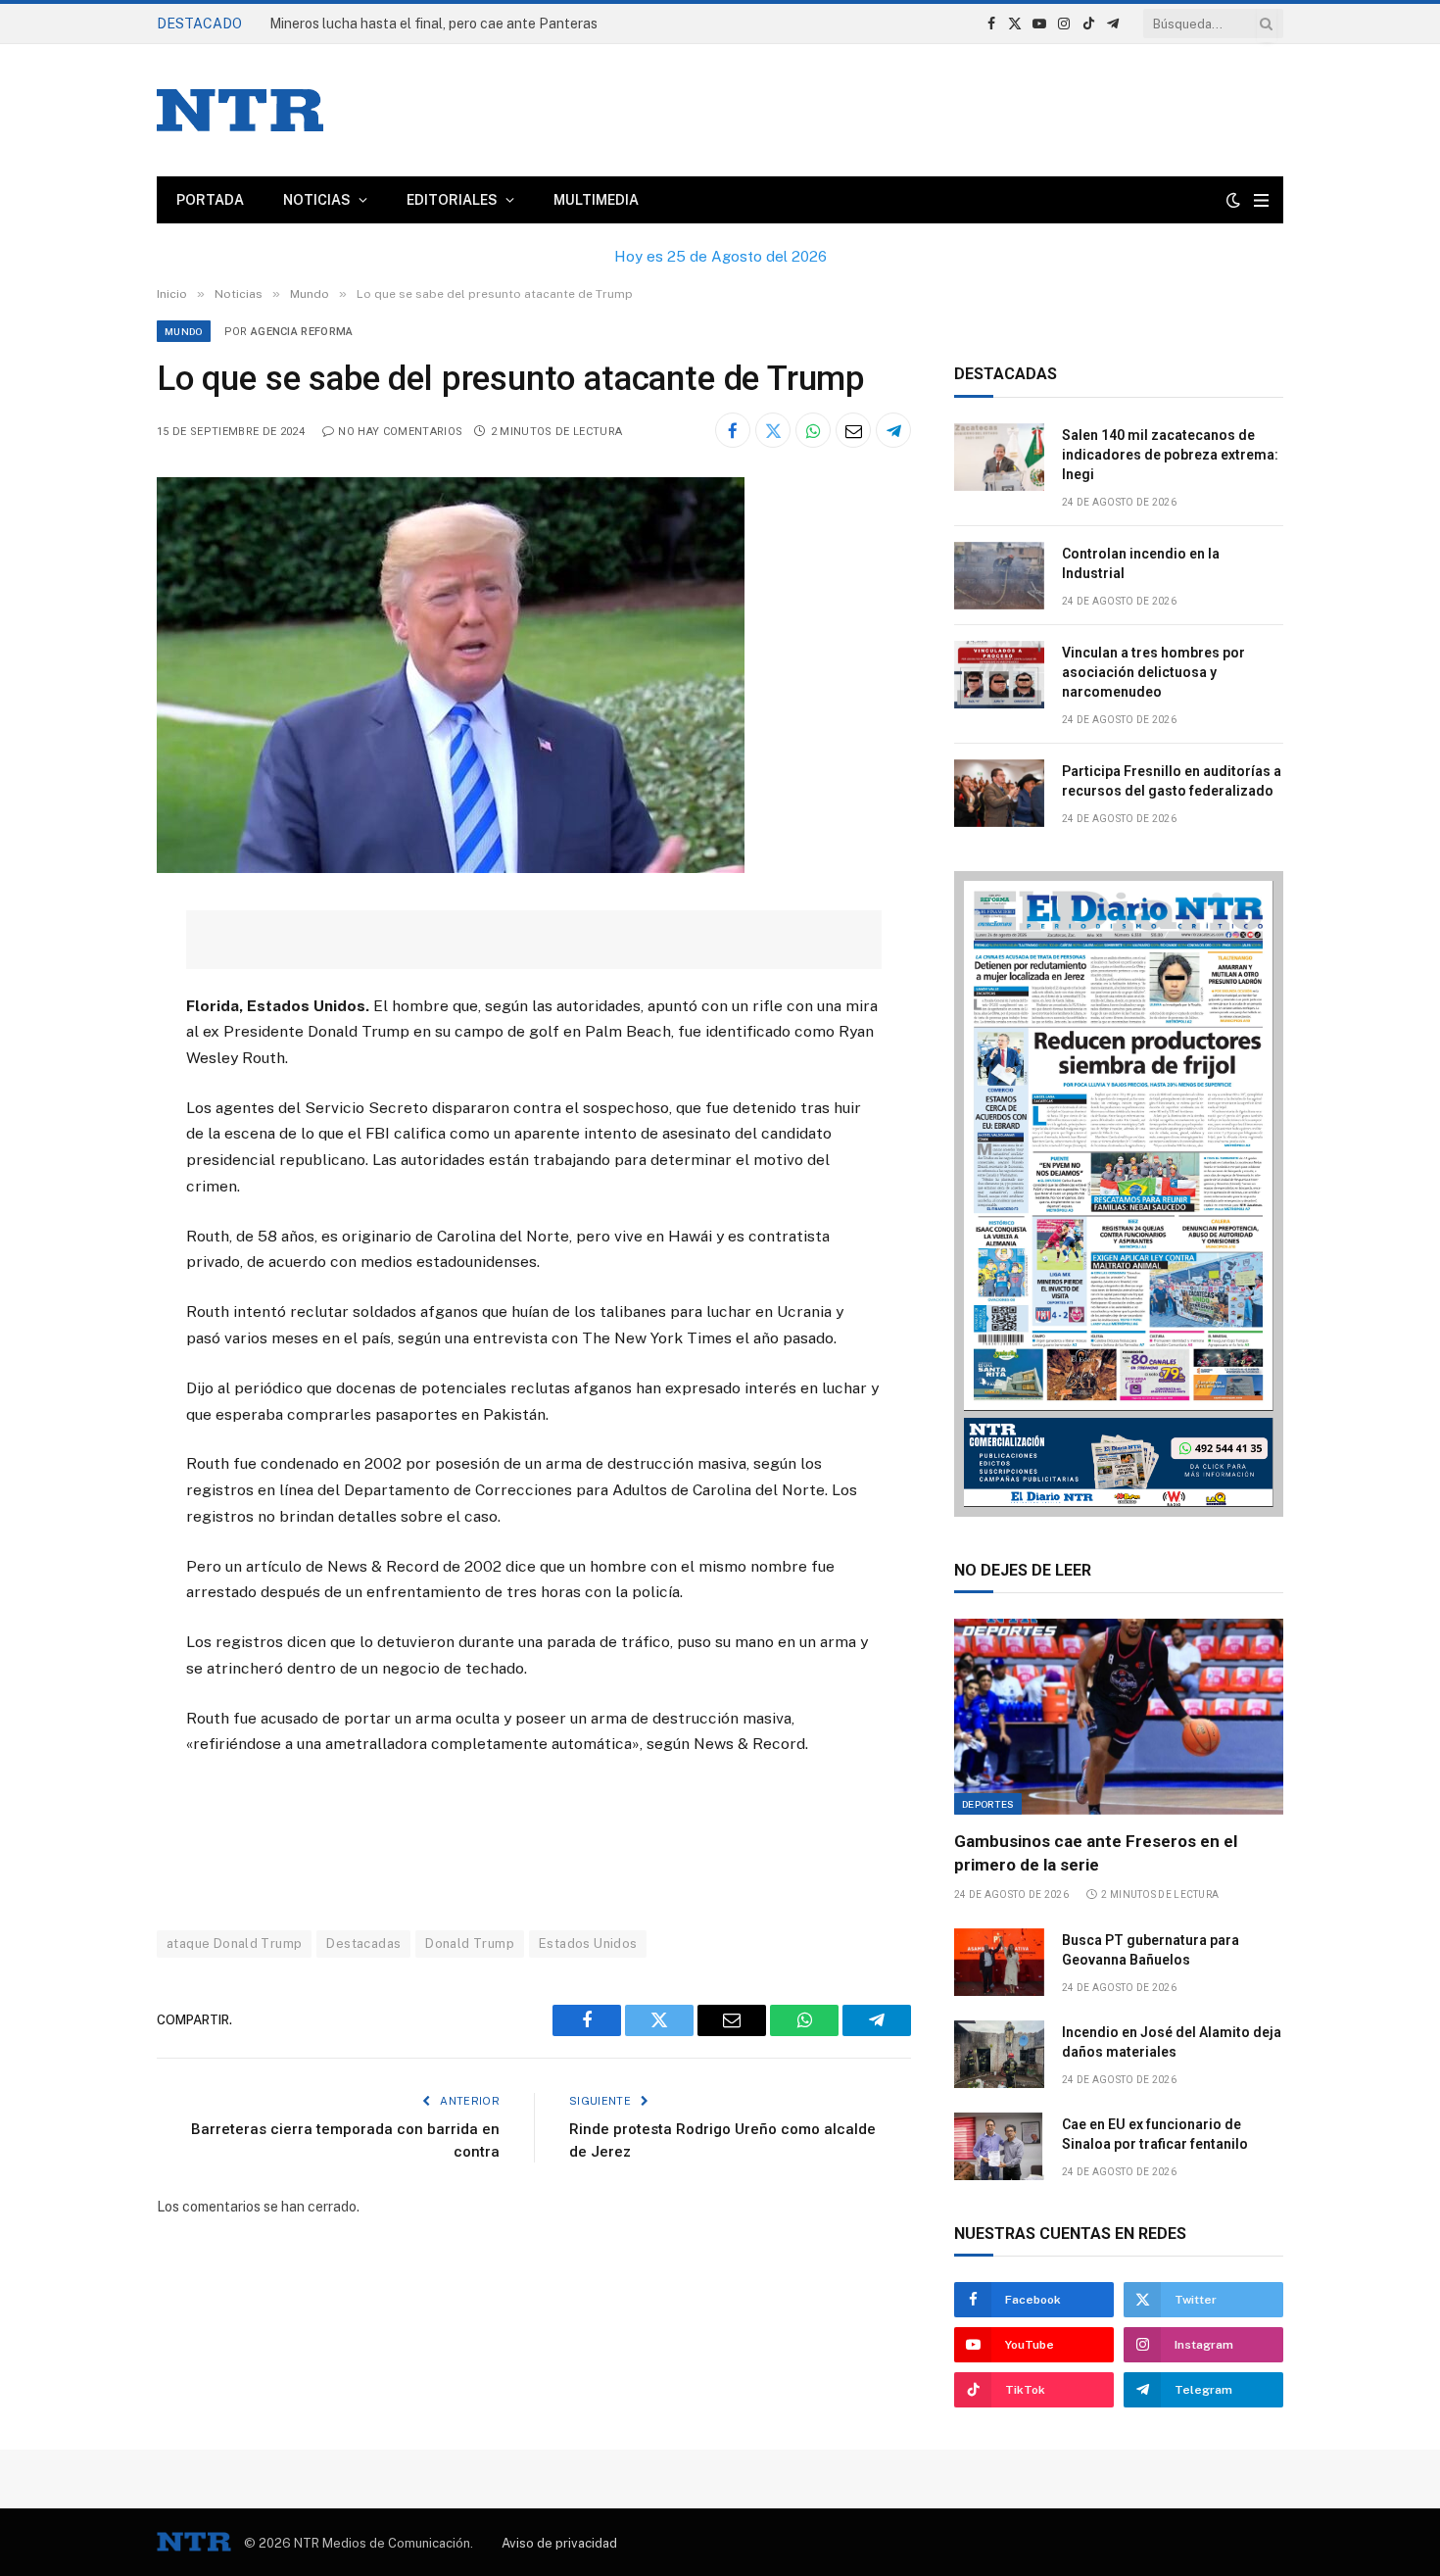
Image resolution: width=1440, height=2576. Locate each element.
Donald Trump (470, 1944)
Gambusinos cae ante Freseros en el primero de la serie (1096, 1852)
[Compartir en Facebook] (733, 430)
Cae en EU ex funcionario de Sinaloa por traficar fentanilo (1155, 2134)
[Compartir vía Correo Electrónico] (853, 430)
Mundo (184, 331)
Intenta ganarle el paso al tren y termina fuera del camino (450, 24)
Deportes (988, 1804)
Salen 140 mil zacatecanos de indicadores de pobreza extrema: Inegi (1170, 455)
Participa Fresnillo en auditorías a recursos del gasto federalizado (1172, 781)
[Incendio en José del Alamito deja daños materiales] (999, 2054)
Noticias (317, 200)
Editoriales (452, 200)
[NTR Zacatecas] (240, 110)
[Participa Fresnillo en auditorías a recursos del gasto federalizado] (999, 793)
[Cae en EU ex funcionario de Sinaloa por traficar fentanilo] (999, 2146)
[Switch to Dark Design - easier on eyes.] (1233, 200)
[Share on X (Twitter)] (773, 430)
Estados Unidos (588, 1944)
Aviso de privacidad (559, 2543)
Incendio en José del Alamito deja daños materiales (1172, 2042)
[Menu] (1261, 200)
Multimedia (596, 200)
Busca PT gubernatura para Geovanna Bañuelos (1151, 1950)
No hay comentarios (400, 432)
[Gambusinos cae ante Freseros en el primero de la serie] (1119, 1717)
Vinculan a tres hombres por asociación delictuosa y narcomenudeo (1153, 672)
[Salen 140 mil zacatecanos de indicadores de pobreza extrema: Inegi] (999, 457)
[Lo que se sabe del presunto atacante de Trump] (451, 868)
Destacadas (363, 1944)
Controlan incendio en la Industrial (1141, 563)
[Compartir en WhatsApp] (813, 430)
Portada (210, 200)
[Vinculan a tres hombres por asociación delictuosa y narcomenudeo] (999, 675)
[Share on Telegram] (893, 430)
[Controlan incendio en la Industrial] (999, 576)
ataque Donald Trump (234, 1944)
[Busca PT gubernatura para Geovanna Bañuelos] (999, 1962)
